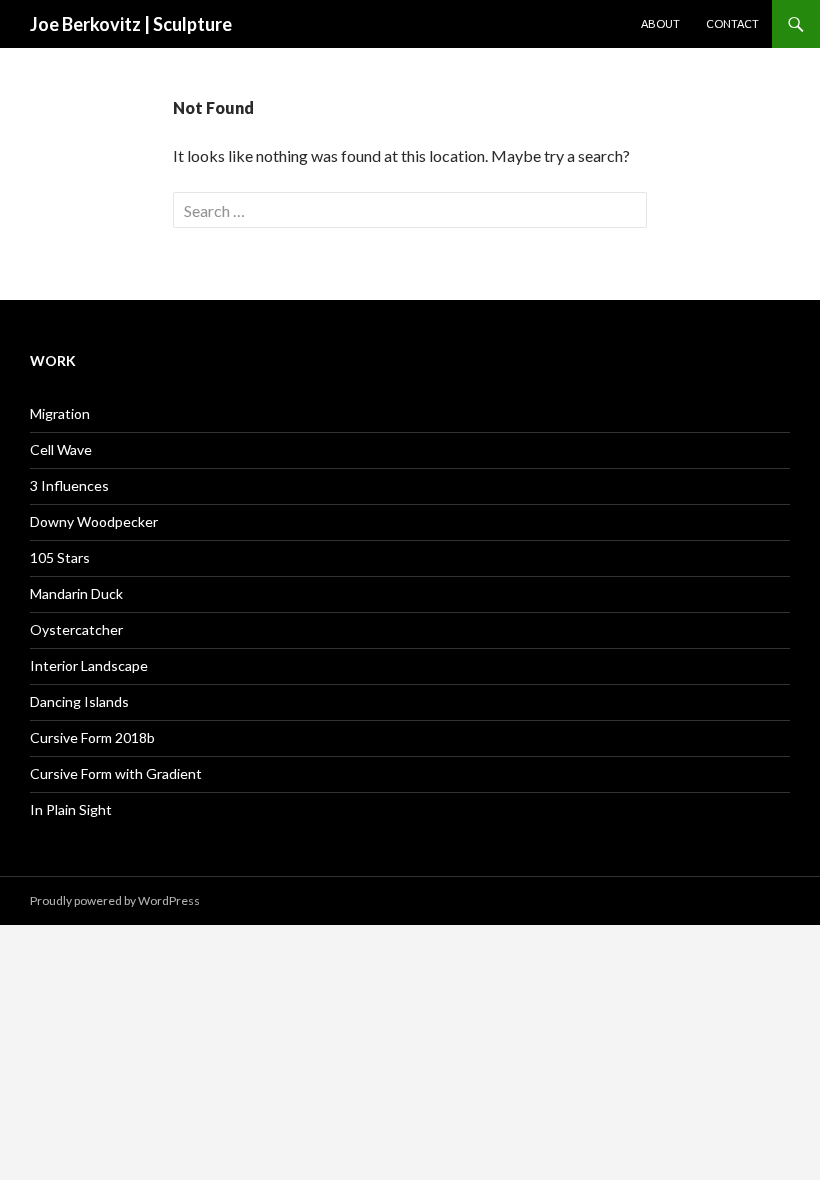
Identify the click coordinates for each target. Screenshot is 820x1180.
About (660, 23)
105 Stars (60, 557)
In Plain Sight (71, 809)
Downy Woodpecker (94, 521)
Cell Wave (61, 449)
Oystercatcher (76, 629)
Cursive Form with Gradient (116, 773)
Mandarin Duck (76, 593)
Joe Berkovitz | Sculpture (131, 24)
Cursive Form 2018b (92, 737)
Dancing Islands (79, 701)
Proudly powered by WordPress (115, 900)
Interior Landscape (89, 665)
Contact (732, 23)
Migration (60, 413)
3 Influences (69, 485)
